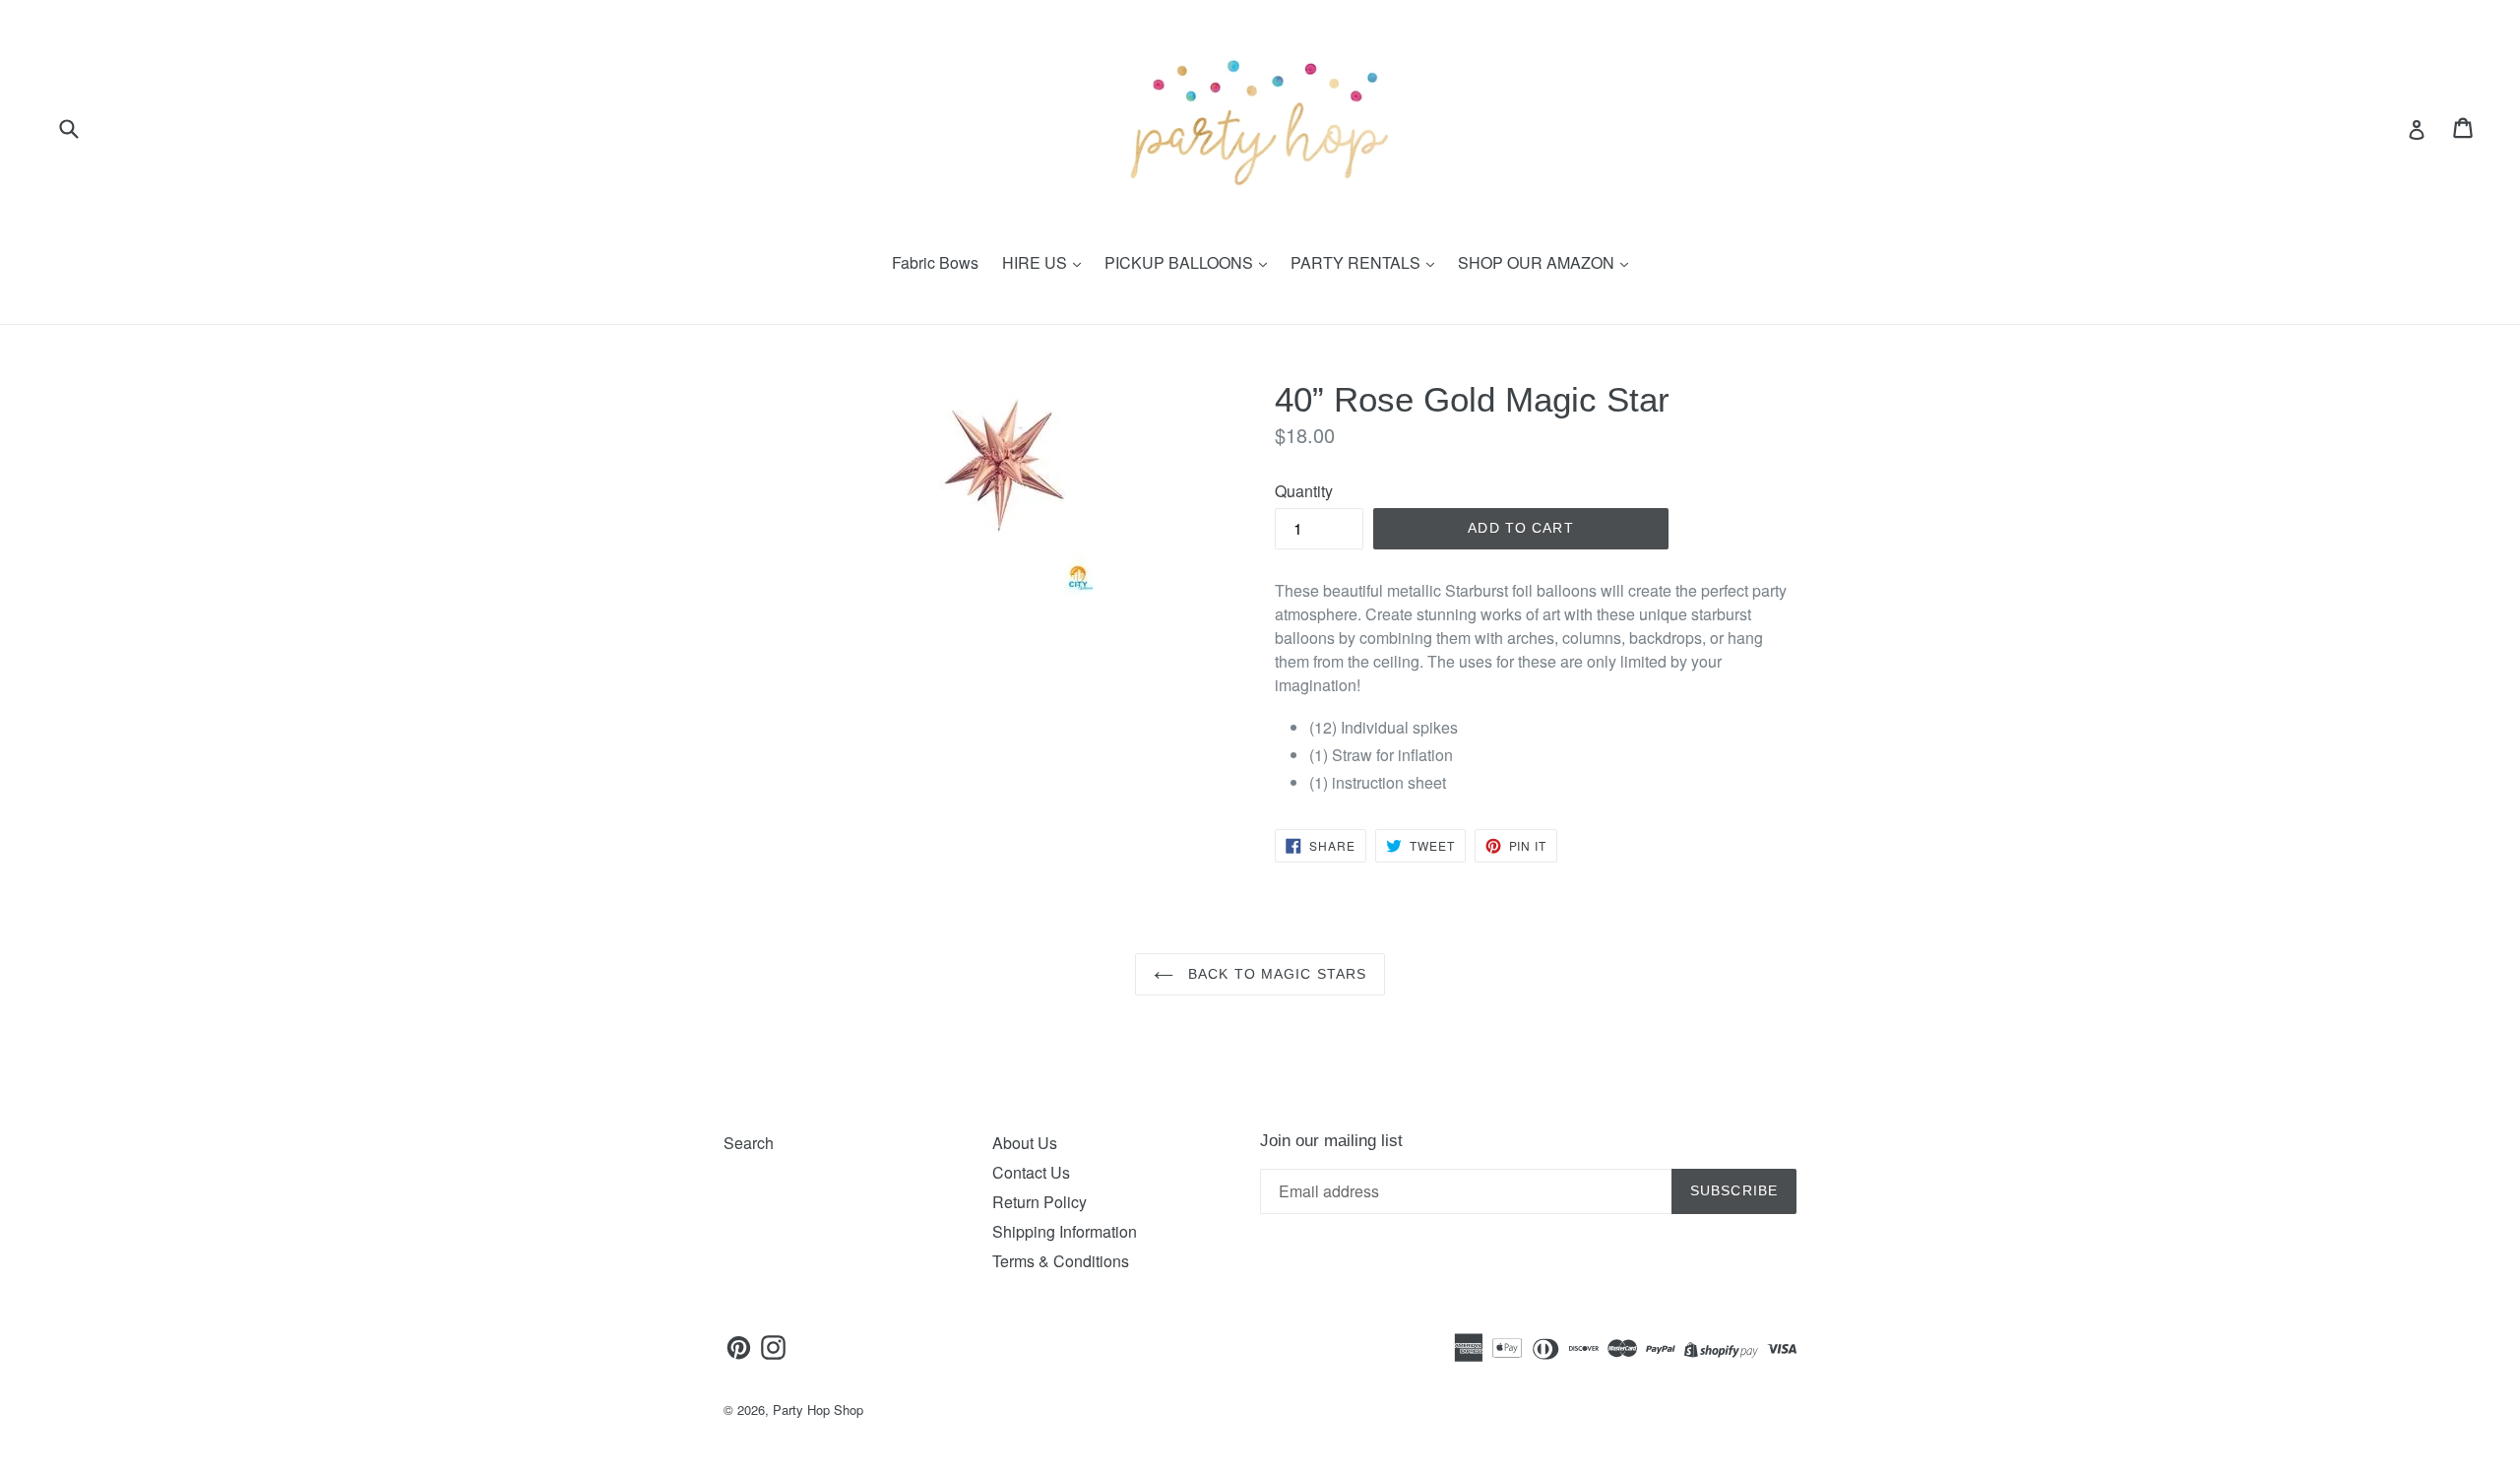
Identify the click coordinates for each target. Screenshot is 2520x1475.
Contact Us (1031, 1172)
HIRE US (1037, 262)
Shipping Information (1065, 1231)
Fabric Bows (935, 262)
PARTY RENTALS (1357, 262)
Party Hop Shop (818, 1410)
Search (749, 1143)
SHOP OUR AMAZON (1538, 262)
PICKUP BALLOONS (1181, 262)
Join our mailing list (1331, 1141)
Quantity (1304, 491)
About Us (1025, 1143)
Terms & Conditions (1061, 1261)
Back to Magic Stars (1275, 974)
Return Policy (1039, 1202)
